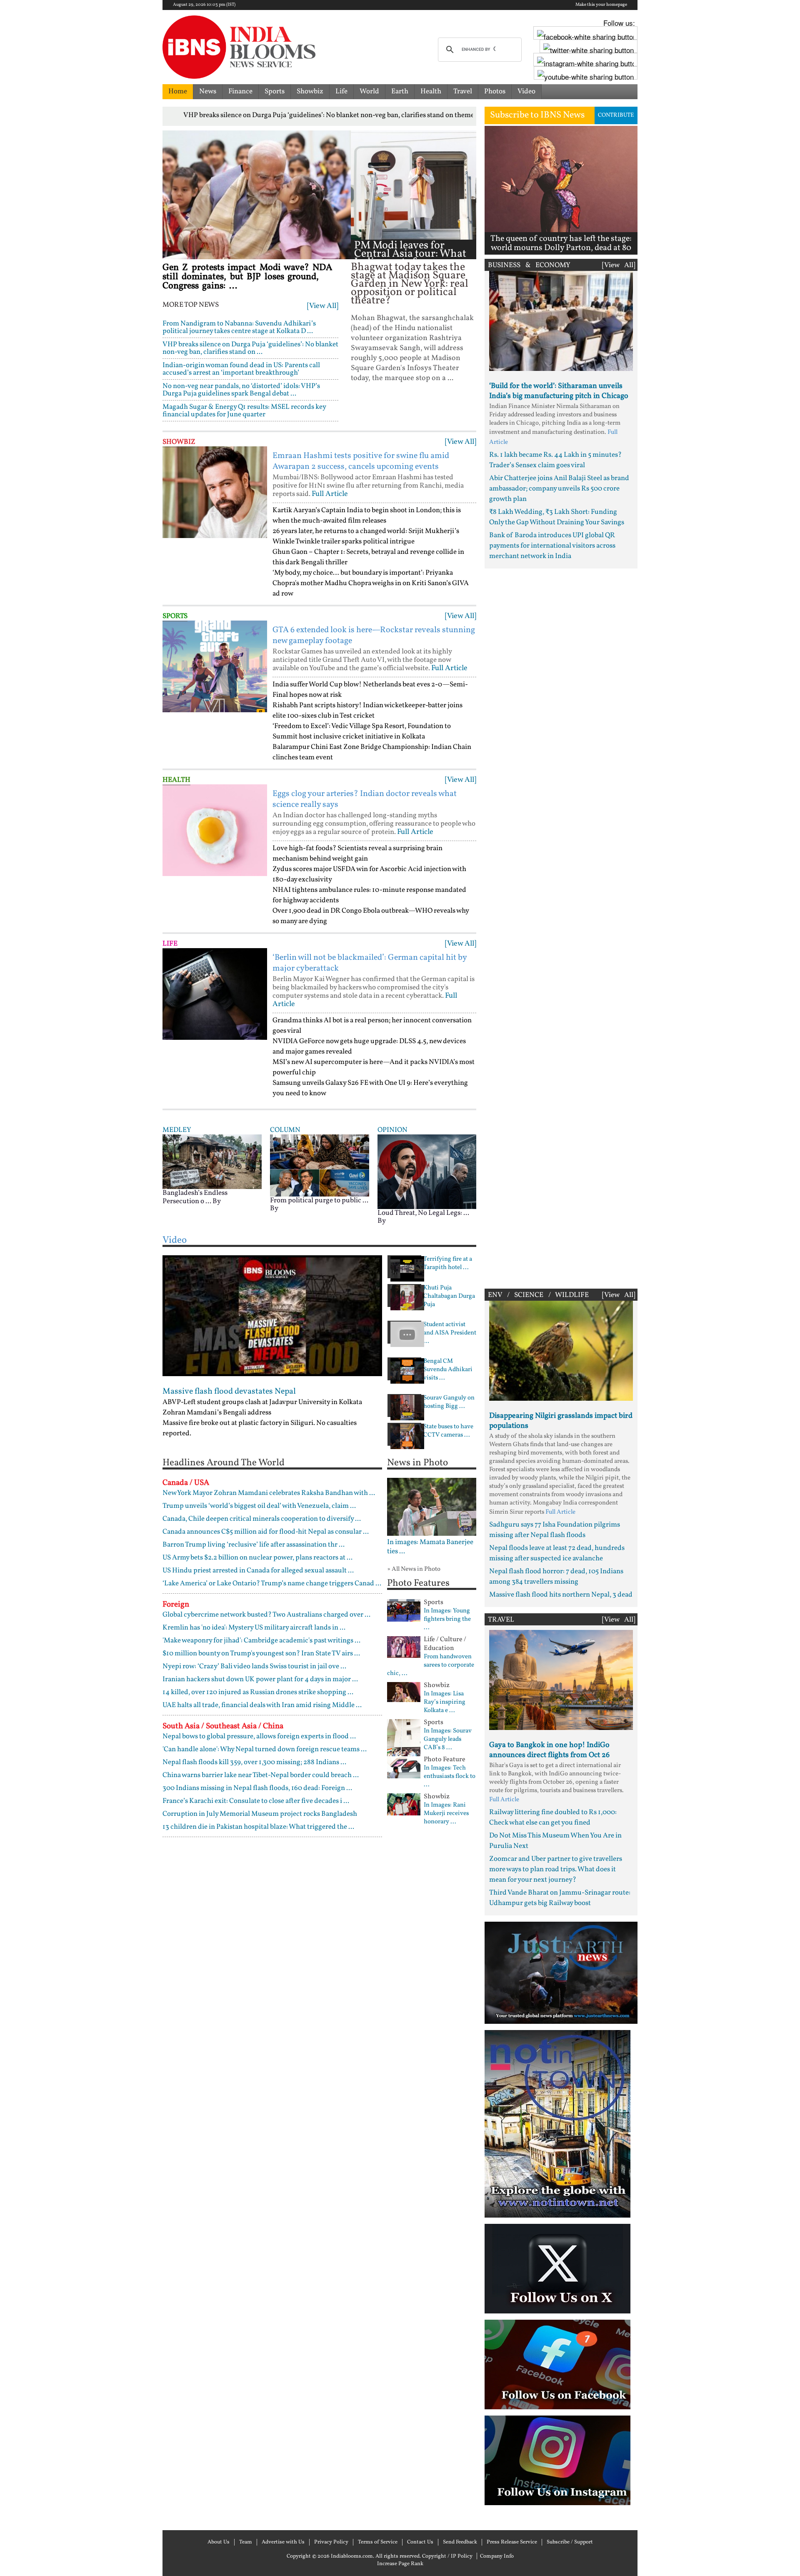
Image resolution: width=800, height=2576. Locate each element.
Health (431, 91)
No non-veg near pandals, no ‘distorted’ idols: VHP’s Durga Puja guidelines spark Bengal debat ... (241, 390)
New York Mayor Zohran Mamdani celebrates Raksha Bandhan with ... (269, 1493)
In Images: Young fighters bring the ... (447, 1620)
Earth (400, 91)
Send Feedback (460, 2542)
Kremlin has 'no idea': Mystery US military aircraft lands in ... (254, 1628)
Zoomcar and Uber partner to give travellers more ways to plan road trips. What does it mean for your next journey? (556, 1869)
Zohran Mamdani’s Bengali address (217, 1413)
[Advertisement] (561, 926)
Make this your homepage (601, 5)
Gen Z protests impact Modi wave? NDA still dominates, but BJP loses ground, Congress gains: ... (247, 277)
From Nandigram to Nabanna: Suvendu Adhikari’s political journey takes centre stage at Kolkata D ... (239, 327)
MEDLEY (177, 1130)
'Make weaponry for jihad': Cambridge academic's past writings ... (261, 1641)
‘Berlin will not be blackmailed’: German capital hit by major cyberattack (370, 963)
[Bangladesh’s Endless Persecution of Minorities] (212, 1161)
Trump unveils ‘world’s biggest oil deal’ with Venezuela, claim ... (259, 1506)
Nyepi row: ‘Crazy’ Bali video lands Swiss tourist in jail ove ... (254, 1666)
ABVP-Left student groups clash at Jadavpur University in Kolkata (262, 1402)
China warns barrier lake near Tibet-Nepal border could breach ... (261, 1775)
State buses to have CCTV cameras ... (448, 1431)
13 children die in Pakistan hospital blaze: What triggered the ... (258, 1827)
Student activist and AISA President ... (450, 1333)
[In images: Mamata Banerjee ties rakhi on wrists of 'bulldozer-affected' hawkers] (432, 1507)
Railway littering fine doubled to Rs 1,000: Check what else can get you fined (553, 1817)
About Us (219, 2542)
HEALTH (176, 780)
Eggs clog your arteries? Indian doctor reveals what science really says (365, 799)
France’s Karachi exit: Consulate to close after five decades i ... (256, 1801)
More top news (191, 305)
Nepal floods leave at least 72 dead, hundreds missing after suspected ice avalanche (557, 1553)
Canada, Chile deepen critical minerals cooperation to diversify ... (262, 1519)
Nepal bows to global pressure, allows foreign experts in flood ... (259, 1736)
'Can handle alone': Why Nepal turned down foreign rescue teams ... (265, 1749)
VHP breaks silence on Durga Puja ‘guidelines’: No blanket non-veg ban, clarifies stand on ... (250, 348)
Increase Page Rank (400, 2564)
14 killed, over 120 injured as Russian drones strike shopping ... (258, 1692)
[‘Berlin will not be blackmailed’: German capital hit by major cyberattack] (215, 994)
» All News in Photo (414, 1569)
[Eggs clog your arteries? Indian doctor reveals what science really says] (215, 830)
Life (341, 91)
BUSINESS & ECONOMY (529, 265)
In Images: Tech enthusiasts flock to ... (450, 1777)
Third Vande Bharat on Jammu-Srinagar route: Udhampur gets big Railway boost (560, 1898)
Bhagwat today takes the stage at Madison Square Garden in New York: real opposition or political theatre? (410, 284)
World (369, 91)
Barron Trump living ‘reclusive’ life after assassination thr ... (254, 1545)
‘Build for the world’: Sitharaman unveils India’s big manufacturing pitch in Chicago (559, 391)
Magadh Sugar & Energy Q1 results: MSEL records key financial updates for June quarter (244, 411)
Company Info (497, 2556)
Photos (495, 91)
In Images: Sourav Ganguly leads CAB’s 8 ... (448, 1740)
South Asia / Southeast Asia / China (223, 1726)
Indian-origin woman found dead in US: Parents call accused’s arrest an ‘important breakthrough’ (241, 369)
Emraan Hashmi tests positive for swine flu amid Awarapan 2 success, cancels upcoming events (361, 461)
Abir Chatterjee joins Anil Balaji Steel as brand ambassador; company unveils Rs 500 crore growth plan (559, 489)
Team (246, 2542)
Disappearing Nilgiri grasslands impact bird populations (561, 1421)
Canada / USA (186, 1483)
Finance (240, 91)
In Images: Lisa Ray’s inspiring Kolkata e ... (445, 1702)
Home (178, 91)
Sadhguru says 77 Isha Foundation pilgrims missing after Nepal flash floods (555, 1530)
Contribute (616, 115)
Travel (463, 91)
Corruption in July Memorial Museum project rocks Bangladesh (260, 1814)
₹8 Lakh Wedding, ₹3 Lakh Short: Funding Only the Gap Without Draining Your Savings (557, 517)
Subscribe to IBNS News (537, 115)
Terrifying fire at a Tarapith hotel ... (448, 1264)
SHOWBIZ (179, 442)
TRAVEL (501, 1620)
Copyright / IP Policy (447, 2556)
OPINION (392, 1130)
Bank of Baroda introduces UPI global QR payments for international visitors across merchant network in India (552, 546)
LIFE (170, 944)
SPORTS (175, 616)
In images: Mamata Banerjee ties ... (430, 1547)
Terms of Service (378, 2542)
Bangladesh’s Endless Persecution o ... (195, 1197)
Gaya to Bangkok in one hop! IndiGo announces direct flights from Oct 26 (549, 1750)
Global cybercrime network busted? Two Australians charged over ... (266, 1615)
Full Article (330, 494)
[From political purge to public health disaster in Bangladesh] (320, 1165)
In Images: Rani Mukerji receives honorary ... (446, 1814)
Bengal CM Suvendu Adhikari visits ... (448, 1370)
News (208, 91)
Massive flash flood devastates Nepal (229, 1392)
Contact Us (420, 2542)
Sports (275, 91)
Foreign (176, 1605)
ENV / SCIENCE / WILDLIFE (538, 1295)
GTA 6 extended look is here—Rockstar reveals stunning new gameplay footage (374, 636)
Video (526, 91)
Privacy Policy (331, 2542)
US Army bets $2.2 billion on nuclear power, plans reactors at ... (257, 1558)
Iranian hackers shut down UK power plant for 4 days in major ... (260, 1679)
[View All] (323, 306)
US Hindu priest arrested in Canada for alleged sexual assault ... (258, 1571)
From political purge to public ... (319, 1200)
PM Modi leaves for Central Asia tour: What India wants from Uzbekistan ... (410, 258)
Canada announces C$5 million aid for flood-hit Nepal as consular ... (266, 1532)
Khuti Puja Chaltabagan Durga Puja (449, 1297)
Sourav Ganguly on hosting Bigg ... (449, 1402)
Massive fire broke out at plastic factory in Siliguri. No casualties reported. (260, 1428)
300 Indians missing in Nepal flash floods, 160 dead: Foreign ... (257, 1788)
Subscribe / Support (570, 2542)
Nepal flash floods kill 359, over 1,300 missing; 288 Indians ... (254, 1762)
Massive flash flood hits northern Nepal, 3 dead (561, 1595)
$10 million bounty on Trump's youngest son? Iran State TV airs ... (261, 1653)
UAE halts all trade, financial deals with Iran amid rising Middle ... (262, 1705)
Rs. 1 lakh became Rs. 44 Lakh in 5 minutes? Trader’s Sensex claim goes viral (555, 460)
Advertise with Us (283, 2542)
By (217, 1201)
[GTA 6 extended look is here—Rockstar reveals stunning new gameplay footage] (215, 666)
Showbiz (310, 91)
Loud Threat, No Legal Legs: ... (423, 1213)
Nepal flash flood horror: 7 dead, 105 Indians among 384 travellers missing (556, 1577)
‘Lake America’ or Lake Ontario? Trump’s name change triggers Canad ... (272, 1583)
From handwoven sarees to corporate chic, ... (431, 1665)
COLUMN (285, 1130)
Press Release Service (512, 2542)
